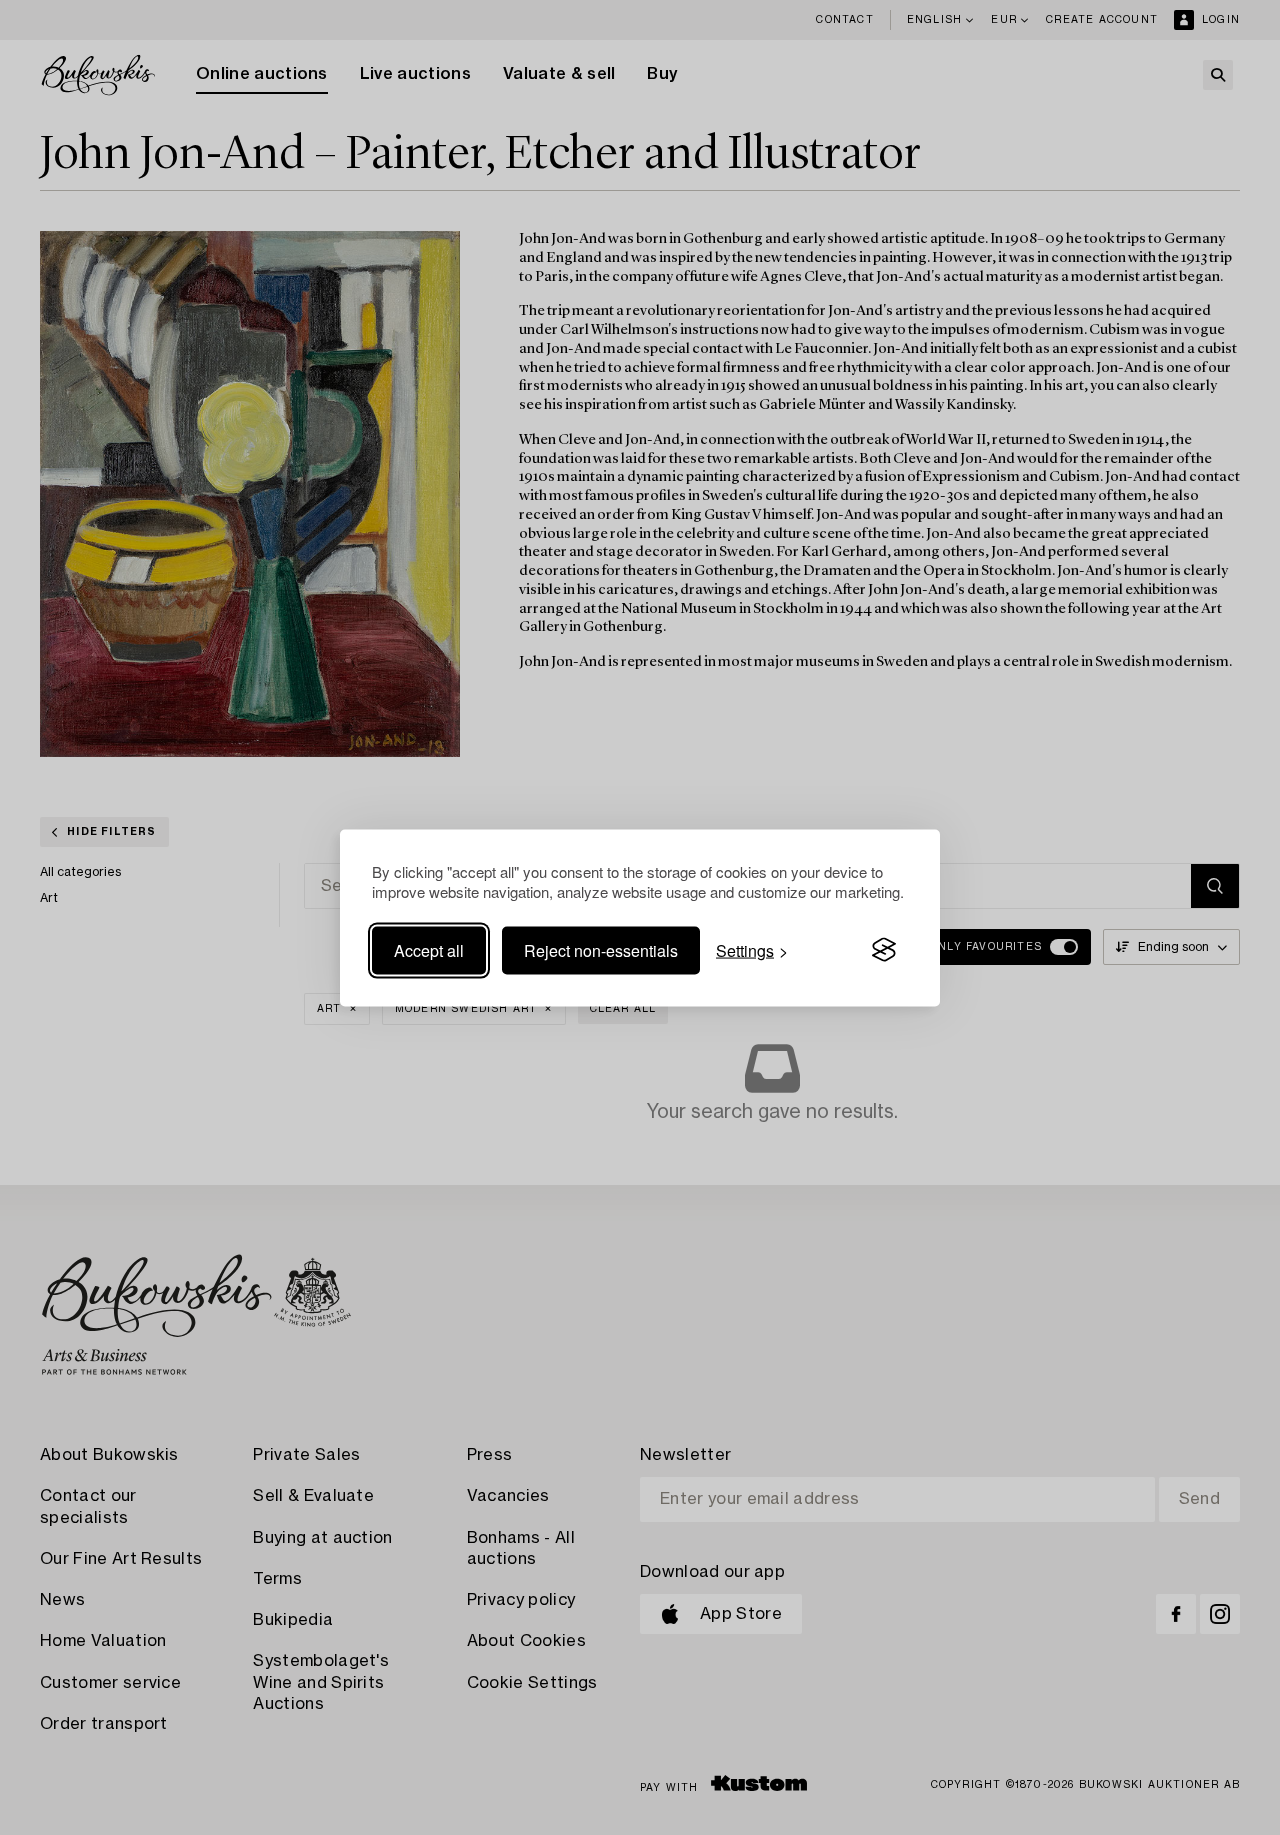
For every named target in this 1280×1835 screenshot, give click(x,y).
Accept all (429, 949)
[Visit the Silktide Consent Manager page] (884, 950)
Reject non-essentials (601, 949)
